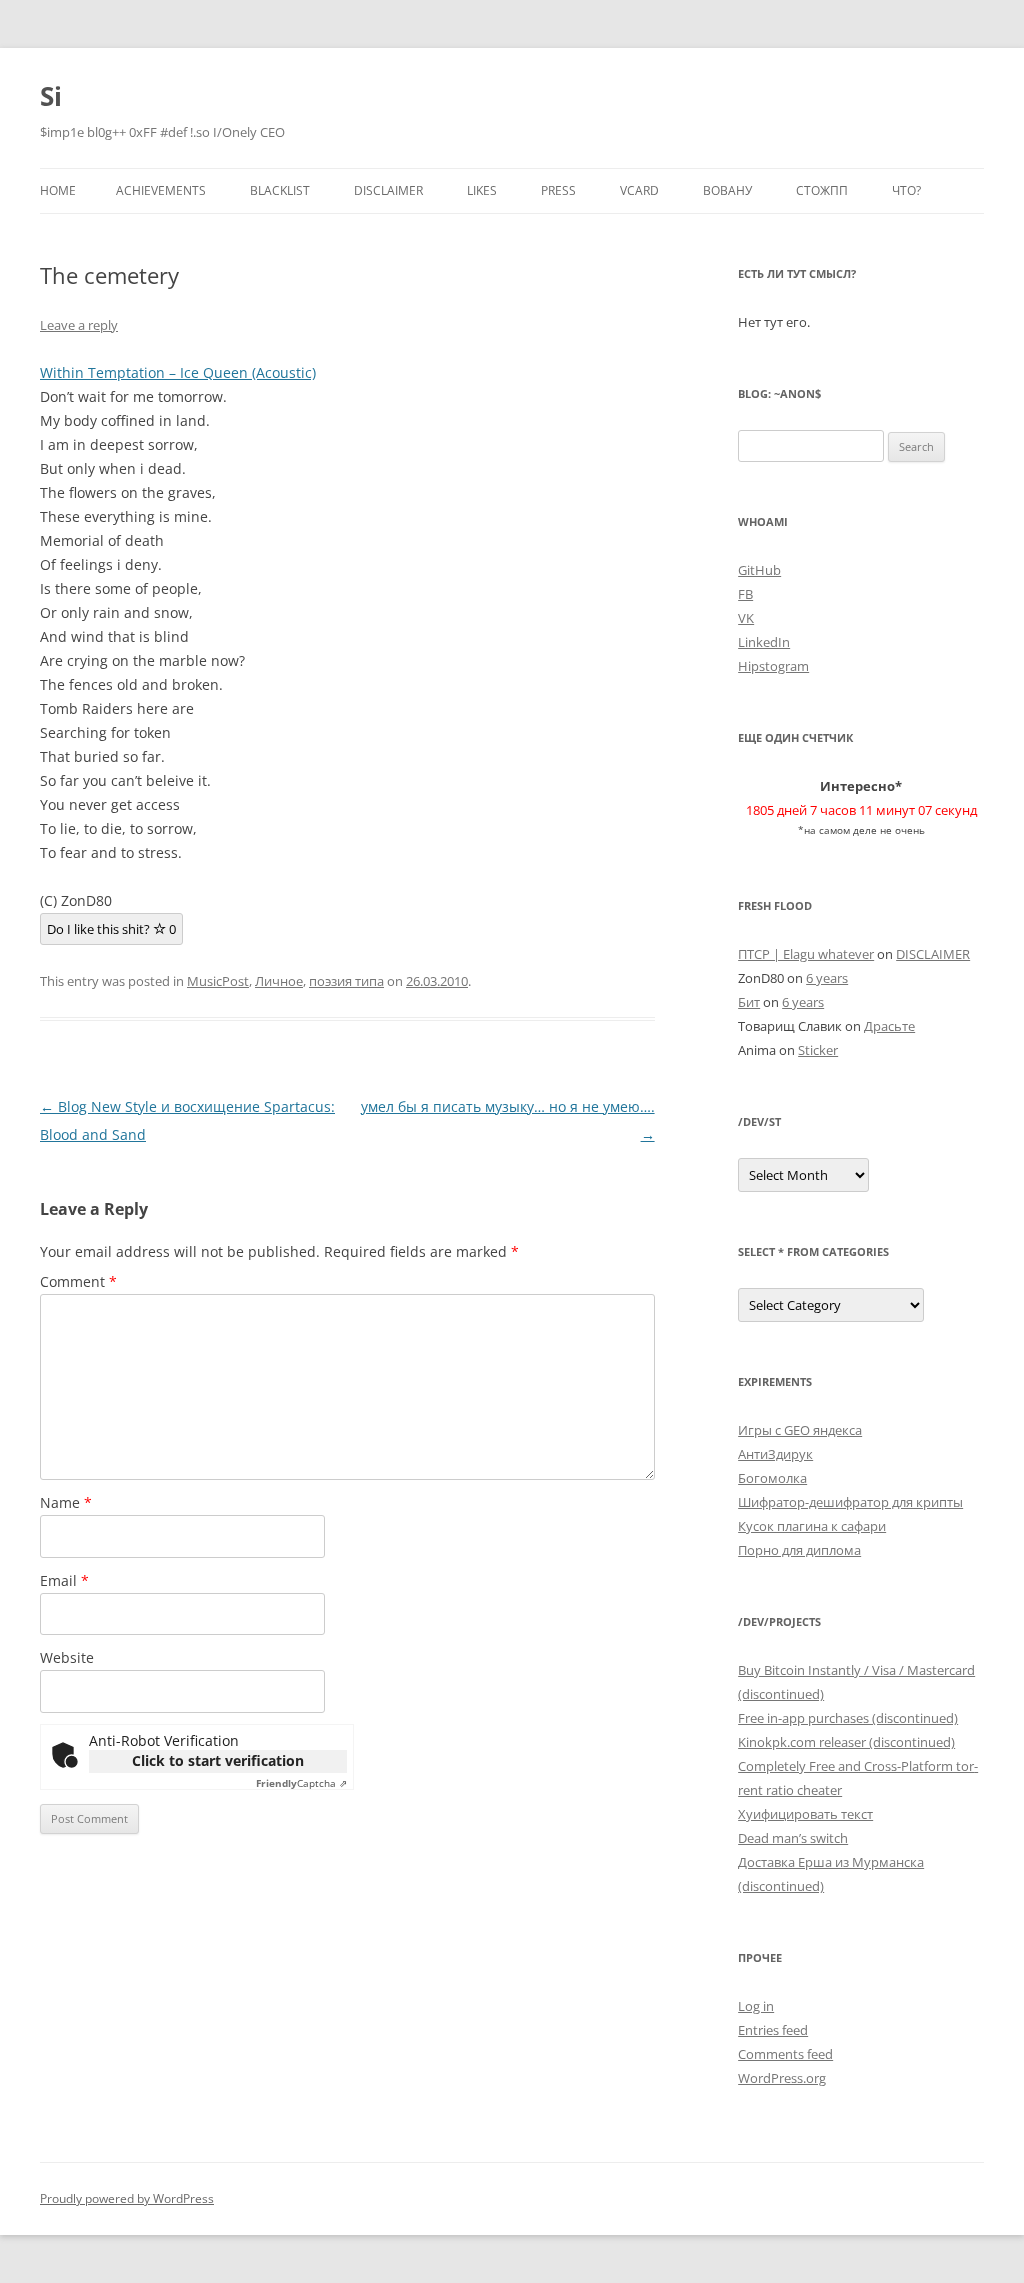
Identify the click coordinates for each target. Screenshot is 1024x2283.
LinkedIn (764, 642)
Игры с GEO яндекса (800, 1430)
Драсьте (889, 1026)
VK (746, 618)
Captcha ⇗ (301, 1783)
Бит (749, 1002)
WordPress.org (782, 2078)
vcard (639, 190)
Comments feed (785, 2054)
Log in (756, 2006)
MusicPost (218, 981)
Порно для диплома (799, 1550)
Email (64, 1580)
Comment (78, 1281)
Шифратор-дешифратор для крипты (850, 1502)
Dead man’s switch (793, 1838)
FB (745, 594)
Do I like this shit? (111, 929)
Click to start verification (218, 1760)
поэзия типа (346, 981)
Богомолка (772, 1478)
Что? (906, 190)
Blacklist (280, 190)
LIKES (482, 190)
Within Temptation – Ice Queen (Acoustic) (178, 372)
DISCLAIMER (388, 190)
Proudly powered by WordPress (127, 2198)
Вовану (727, 190)
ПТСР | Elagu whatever (806, 954)
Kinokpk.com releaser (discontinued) (846, 1742)
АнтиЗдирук (775, 1454)
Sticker (818, 1050)
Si (51, 96)
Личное (279, 981)
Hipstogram (773, 666)
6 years (827, 978)
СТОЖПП (822, 190)
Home (58, 190)
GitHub (759, 570)
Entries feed (773, 2030)
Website (67, 1657)
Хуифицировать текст (805, 1814)
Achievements (161, 190)
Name (66, 1502)
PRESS (558, 190)
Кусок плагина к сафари (812, 1526)
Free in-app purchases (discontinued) (848, 1718)
